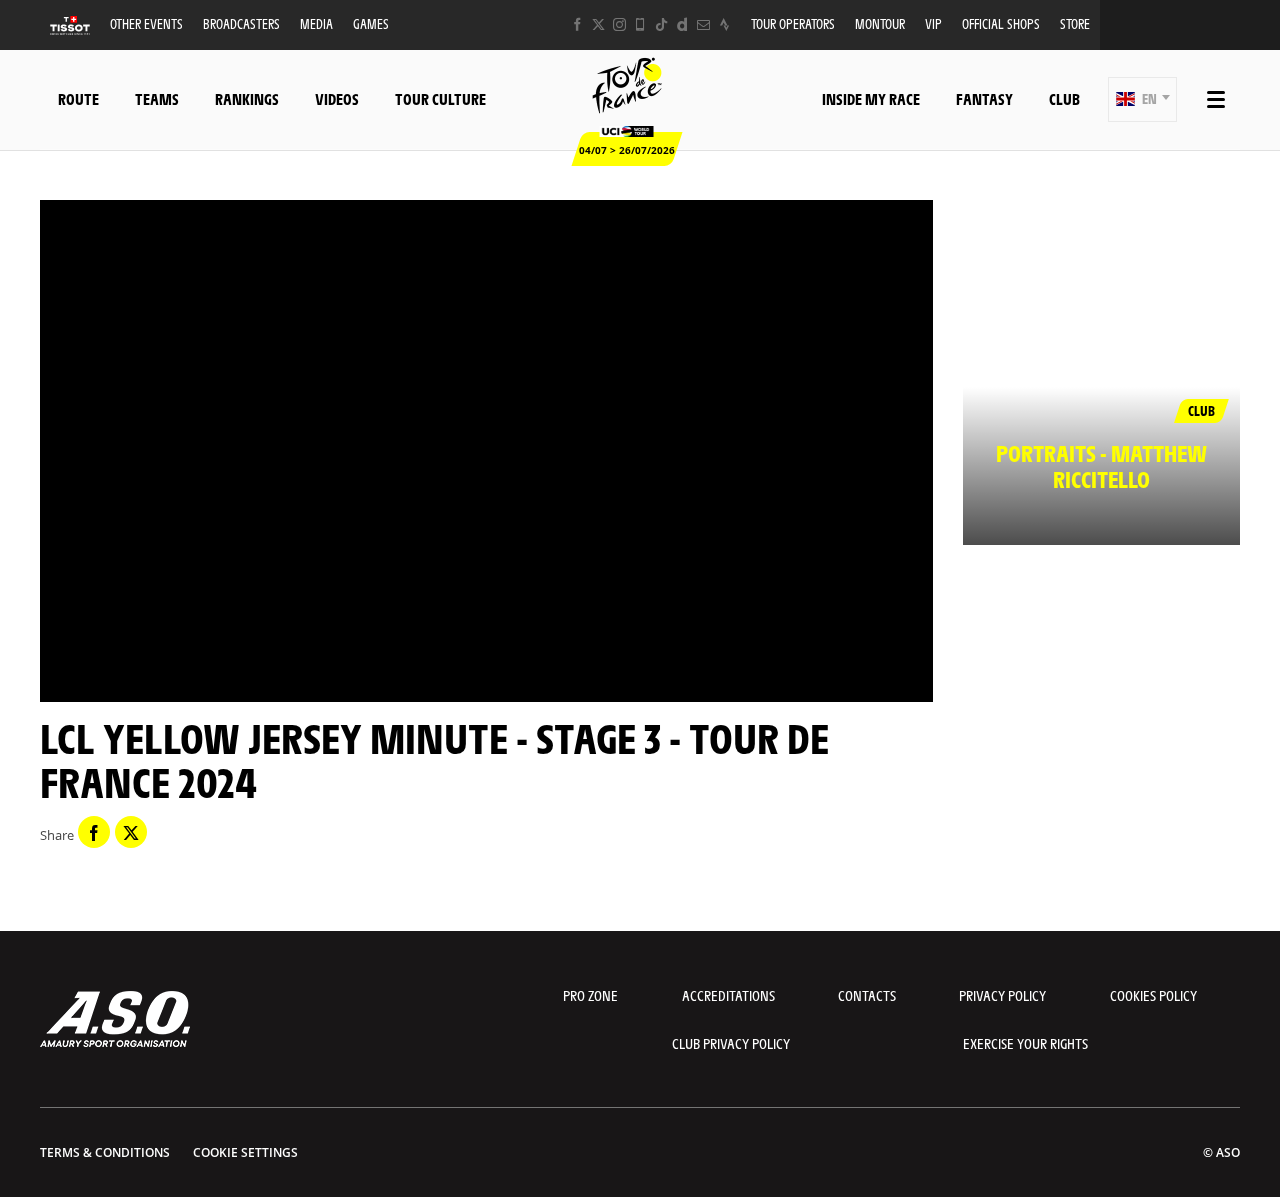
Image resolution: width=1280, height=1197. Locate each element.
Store (1075, 23)
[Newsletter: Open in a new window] (703, 24)
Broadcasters (241, 23)
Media (316, 23)
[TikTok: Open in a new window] (661, 24)
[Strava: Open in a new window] (724, 24)
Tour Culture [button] (440, 98)
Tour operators (793, 23)
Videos (337, 98)
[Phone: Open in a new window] (640, 24)
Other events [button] (146, 23)
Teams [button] (157, 98)
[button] (1142, 99)
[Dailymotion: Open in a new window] (682, 24)
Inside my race (871, 98)
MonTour (880, 23)
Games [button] (371, 23)
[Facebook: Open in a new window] (577, 24)
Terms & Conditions (105, 1152)
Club (1064, 98)
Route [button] (78, 98)
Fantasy (984, 98)
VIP (933, 23)
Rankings (247, 98)
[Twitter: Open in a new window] (598, 24)
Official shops (1001, 23)
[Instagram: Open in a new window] (619, 24)
